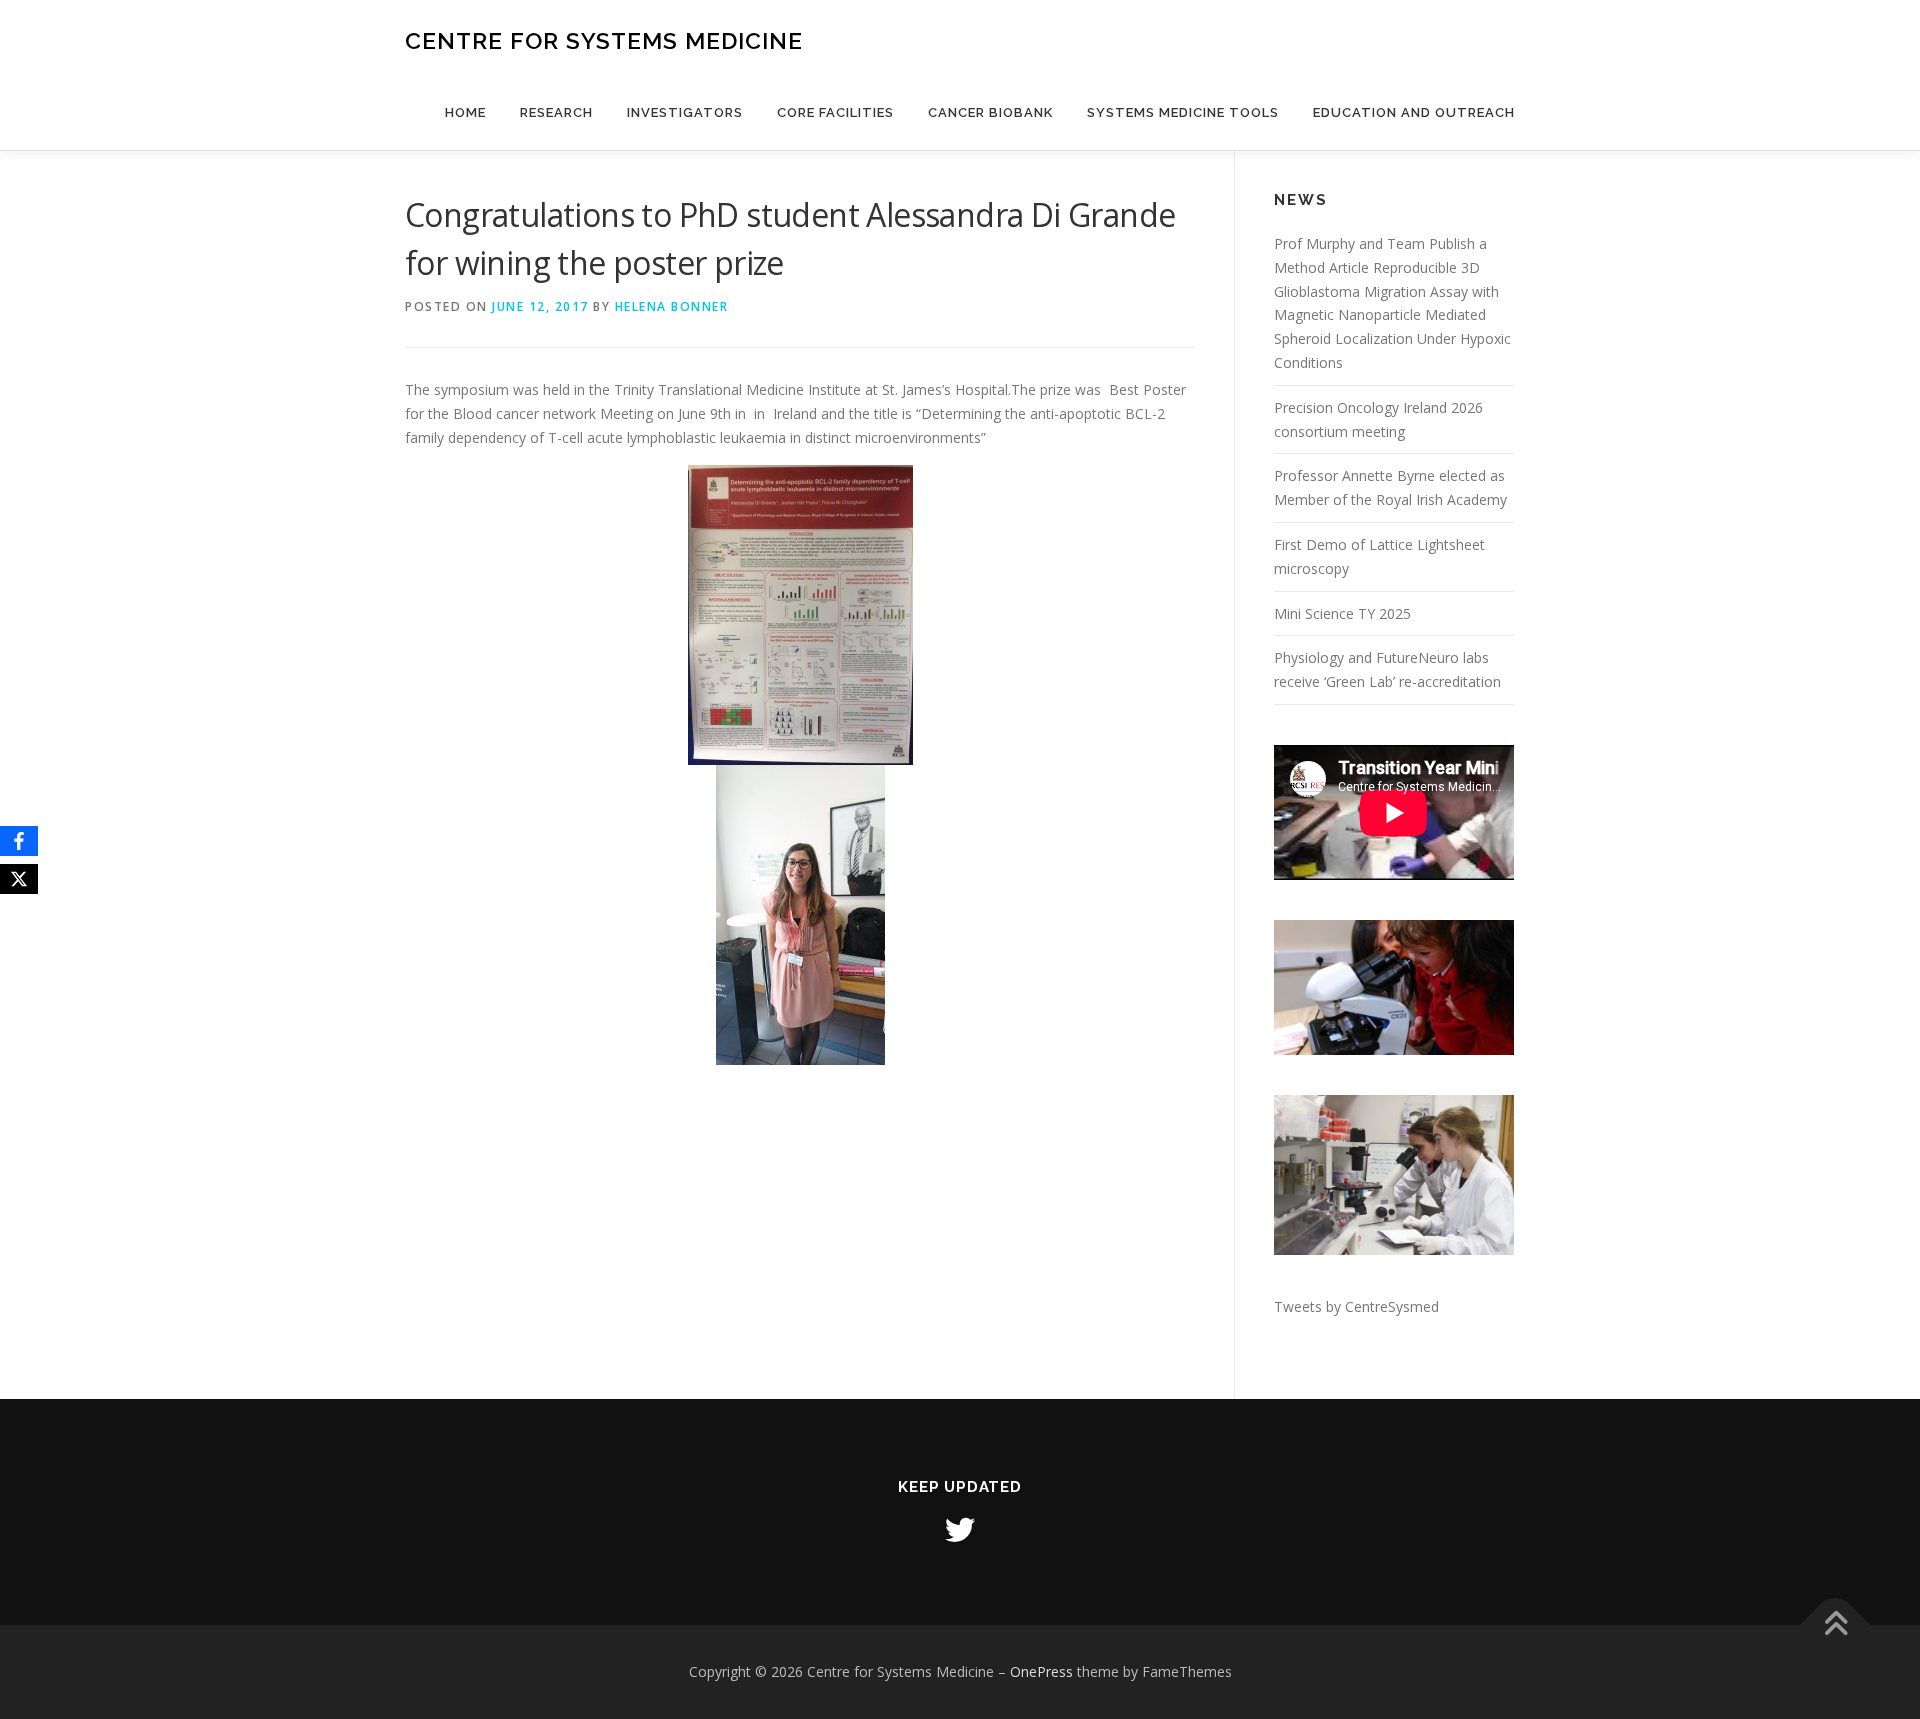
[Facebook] (19, 841)
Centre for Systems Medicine (604, 40)
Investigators (685, 112)
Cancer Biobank (990, 112)
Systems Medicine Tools (1183, 112)
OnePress (1041, 1671)
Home (465, 112)
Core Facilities (835, 112)
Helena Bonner (672, 306)
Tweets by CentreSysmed (1356, 1306)
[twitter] (960, 1530)
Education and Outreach (1414, 112)
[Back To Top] (1835, 1625)
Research (556, 112)
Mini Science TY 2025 (1342, 613)
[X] (19, 879)
